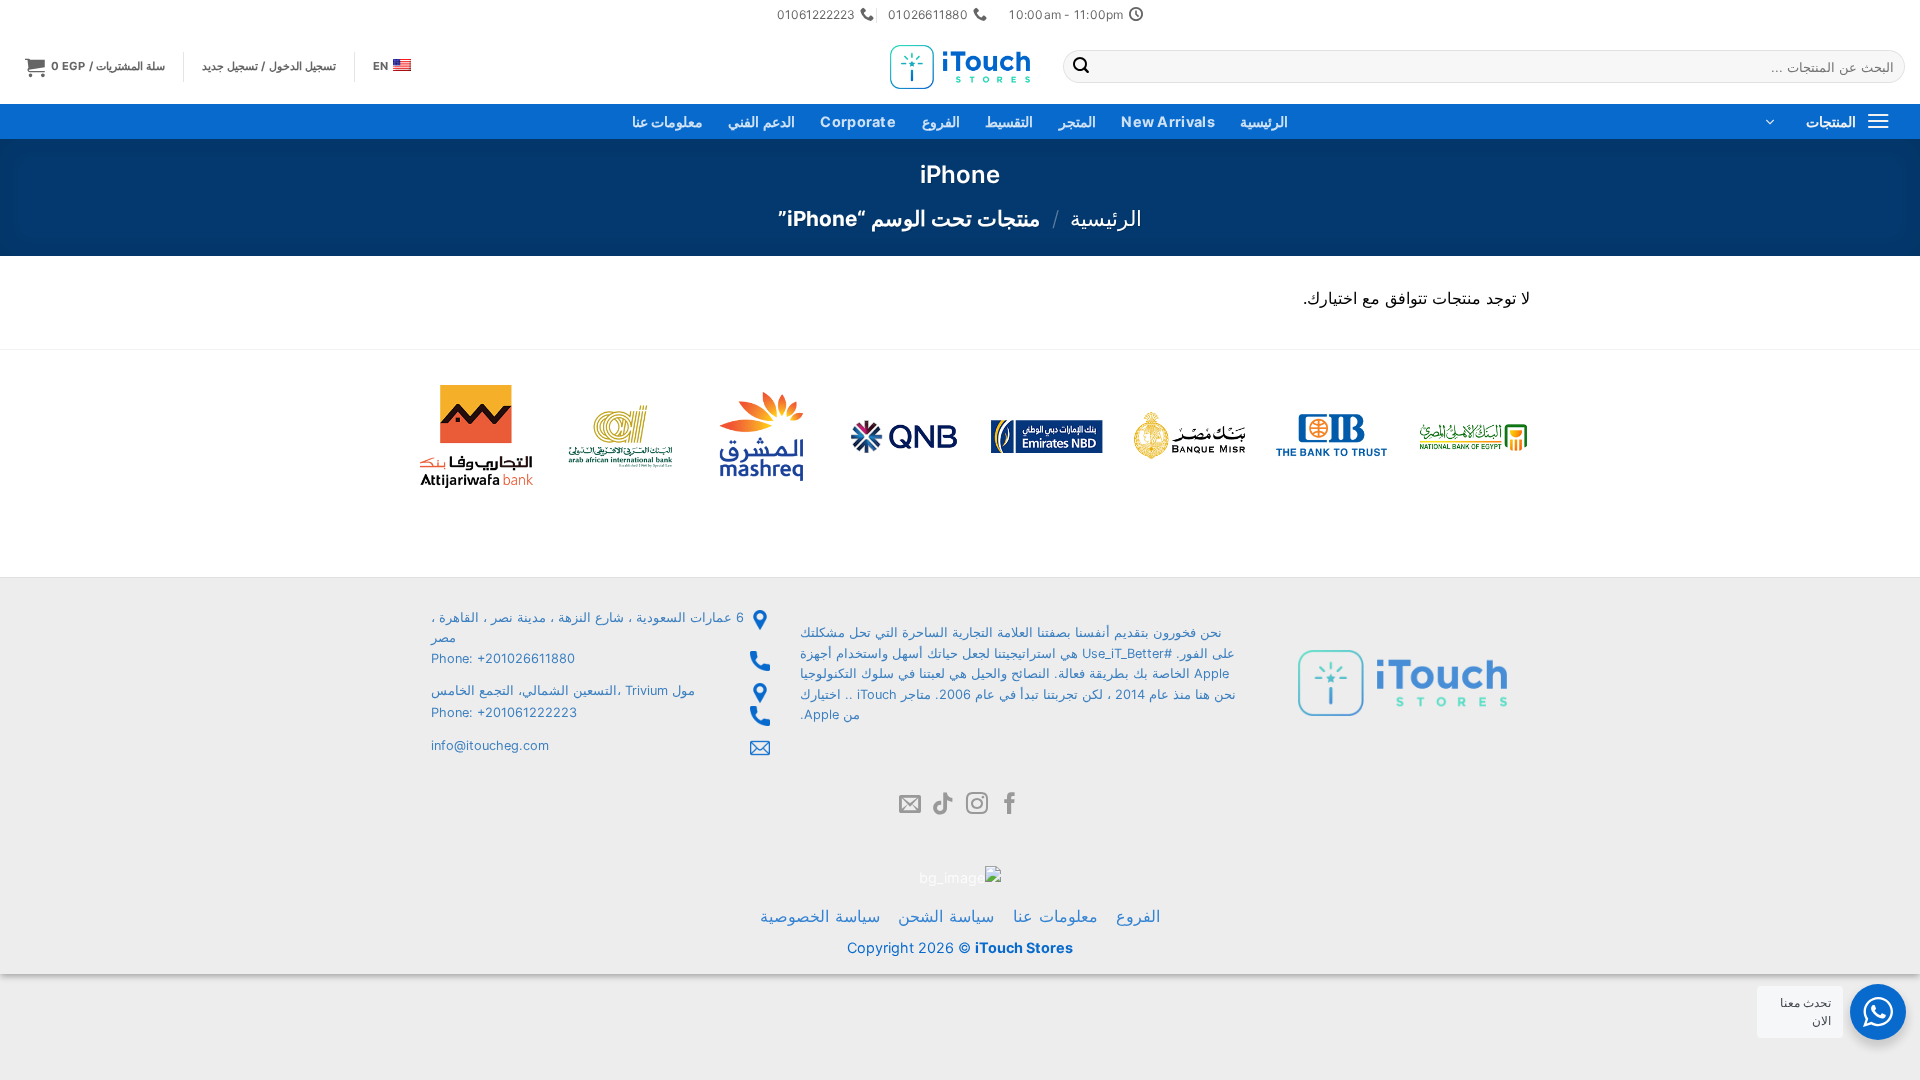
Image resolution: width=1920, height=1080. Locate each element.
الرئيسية (1264, 121)
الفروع (941, 121)
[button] (95, 66)
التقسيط (1009, 121)
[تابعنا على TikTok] (943, 805)
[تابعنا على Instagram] (977, 805)
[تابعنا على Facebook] (1010, 805)
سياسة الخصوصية (820, 916)
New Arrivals (1167, 121)
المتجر (1077, 121)
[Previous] (1556, 409)
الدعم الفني (761, 121)
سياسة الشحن (946, 916)
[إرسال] (1081, 67)
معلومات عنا (667, 121)
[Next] (380, 409)
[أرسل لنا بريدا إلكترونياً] (910, 805)
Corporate (858, 121)
